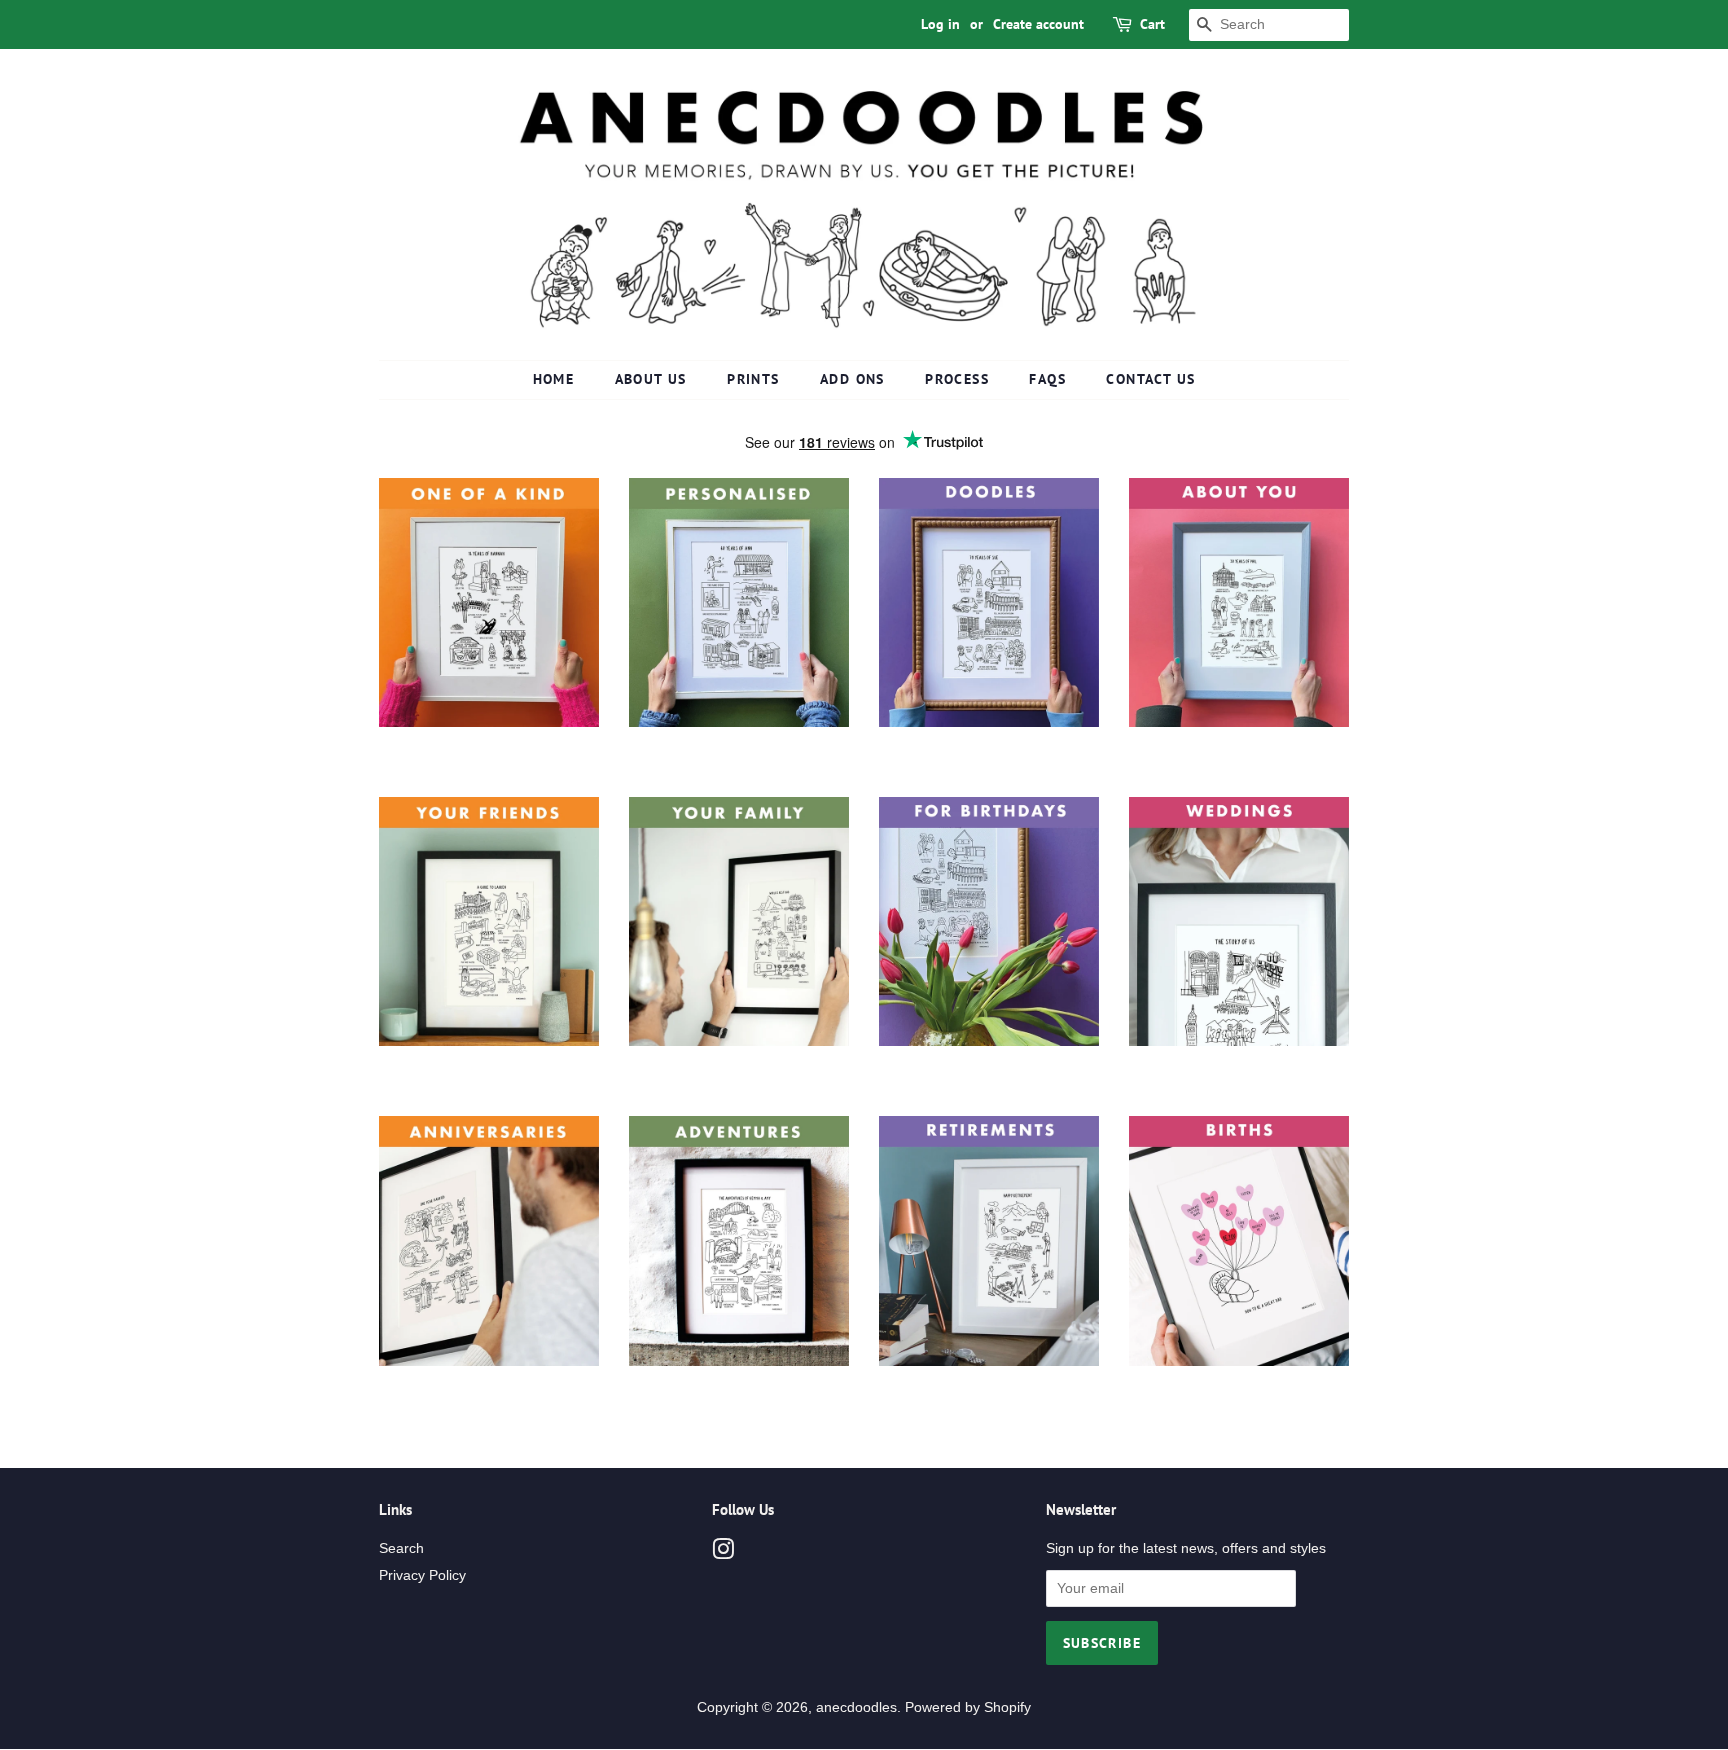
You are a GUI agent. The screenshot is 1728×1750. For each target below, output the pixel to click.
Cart (1152, 24)
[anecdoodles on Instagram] (723, 1553)
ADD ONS (852, 379)
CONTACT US (1150, 379)
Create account (1038, 24)
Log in (940, 24)
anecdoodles (856, 1707)
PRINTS (753, 379)
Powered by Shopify (968, 1707)
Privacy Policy (422, 1575)
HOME (554, 379)
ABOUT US (651, 379)
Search (401, 1548)
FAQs (1047, 379)
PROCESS (957, 379)
